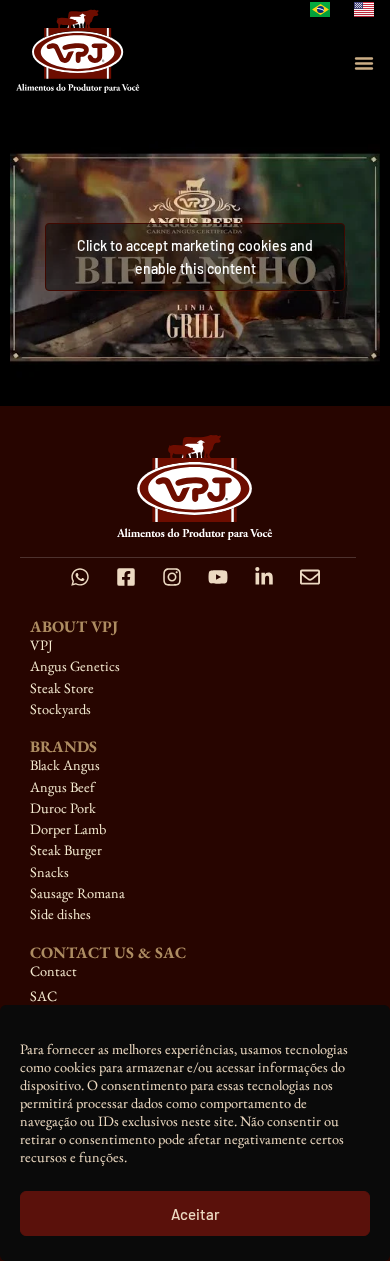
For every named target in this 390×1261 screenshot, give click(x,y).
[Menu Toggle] (364, 63)
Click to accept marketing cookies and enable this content (195, 257)
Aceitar (195, 1214)
